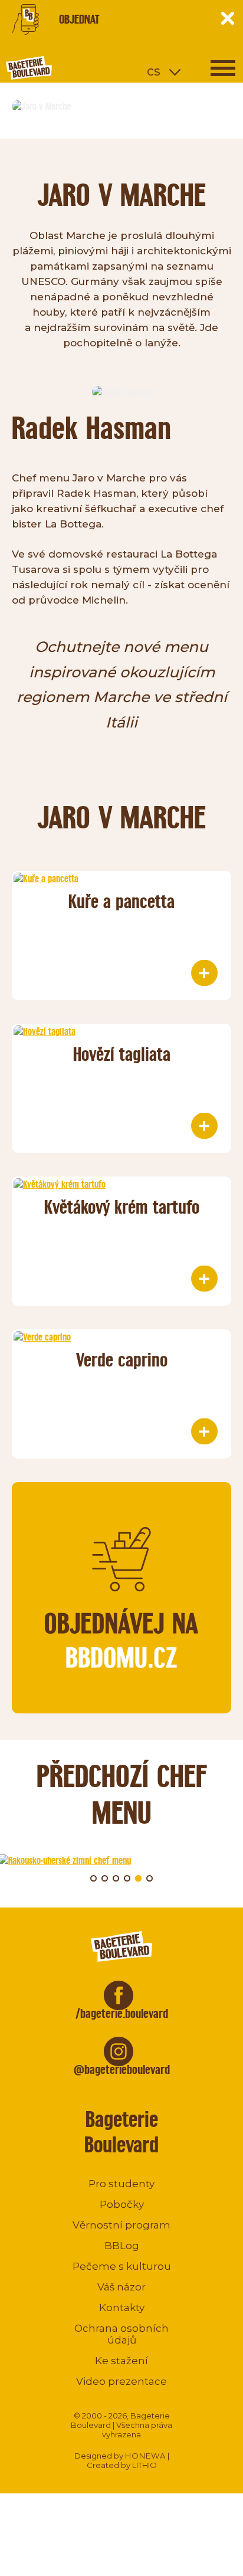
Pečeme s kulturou (122, 2266)
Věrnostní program (121, 2225)
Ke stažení (121, 2361)
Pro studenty (121, 2184)
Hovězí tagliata (122, 1054)
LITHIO (145, 2465)
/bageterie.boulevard (122, 2013)
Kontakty (122, 2308)
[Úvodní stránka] (74, 68)
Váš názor (121, 2287)
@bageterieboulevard (122, 2069)
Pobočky (122, 2204)
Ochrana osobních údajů (121, 2334)
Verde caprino (122, 1360)
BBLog (122, 2246)
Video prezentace (121, 2381)
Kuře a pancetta (121, 901)
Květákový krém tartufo (122, 1207)
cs (154, 71)
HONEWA (145, 2456)
